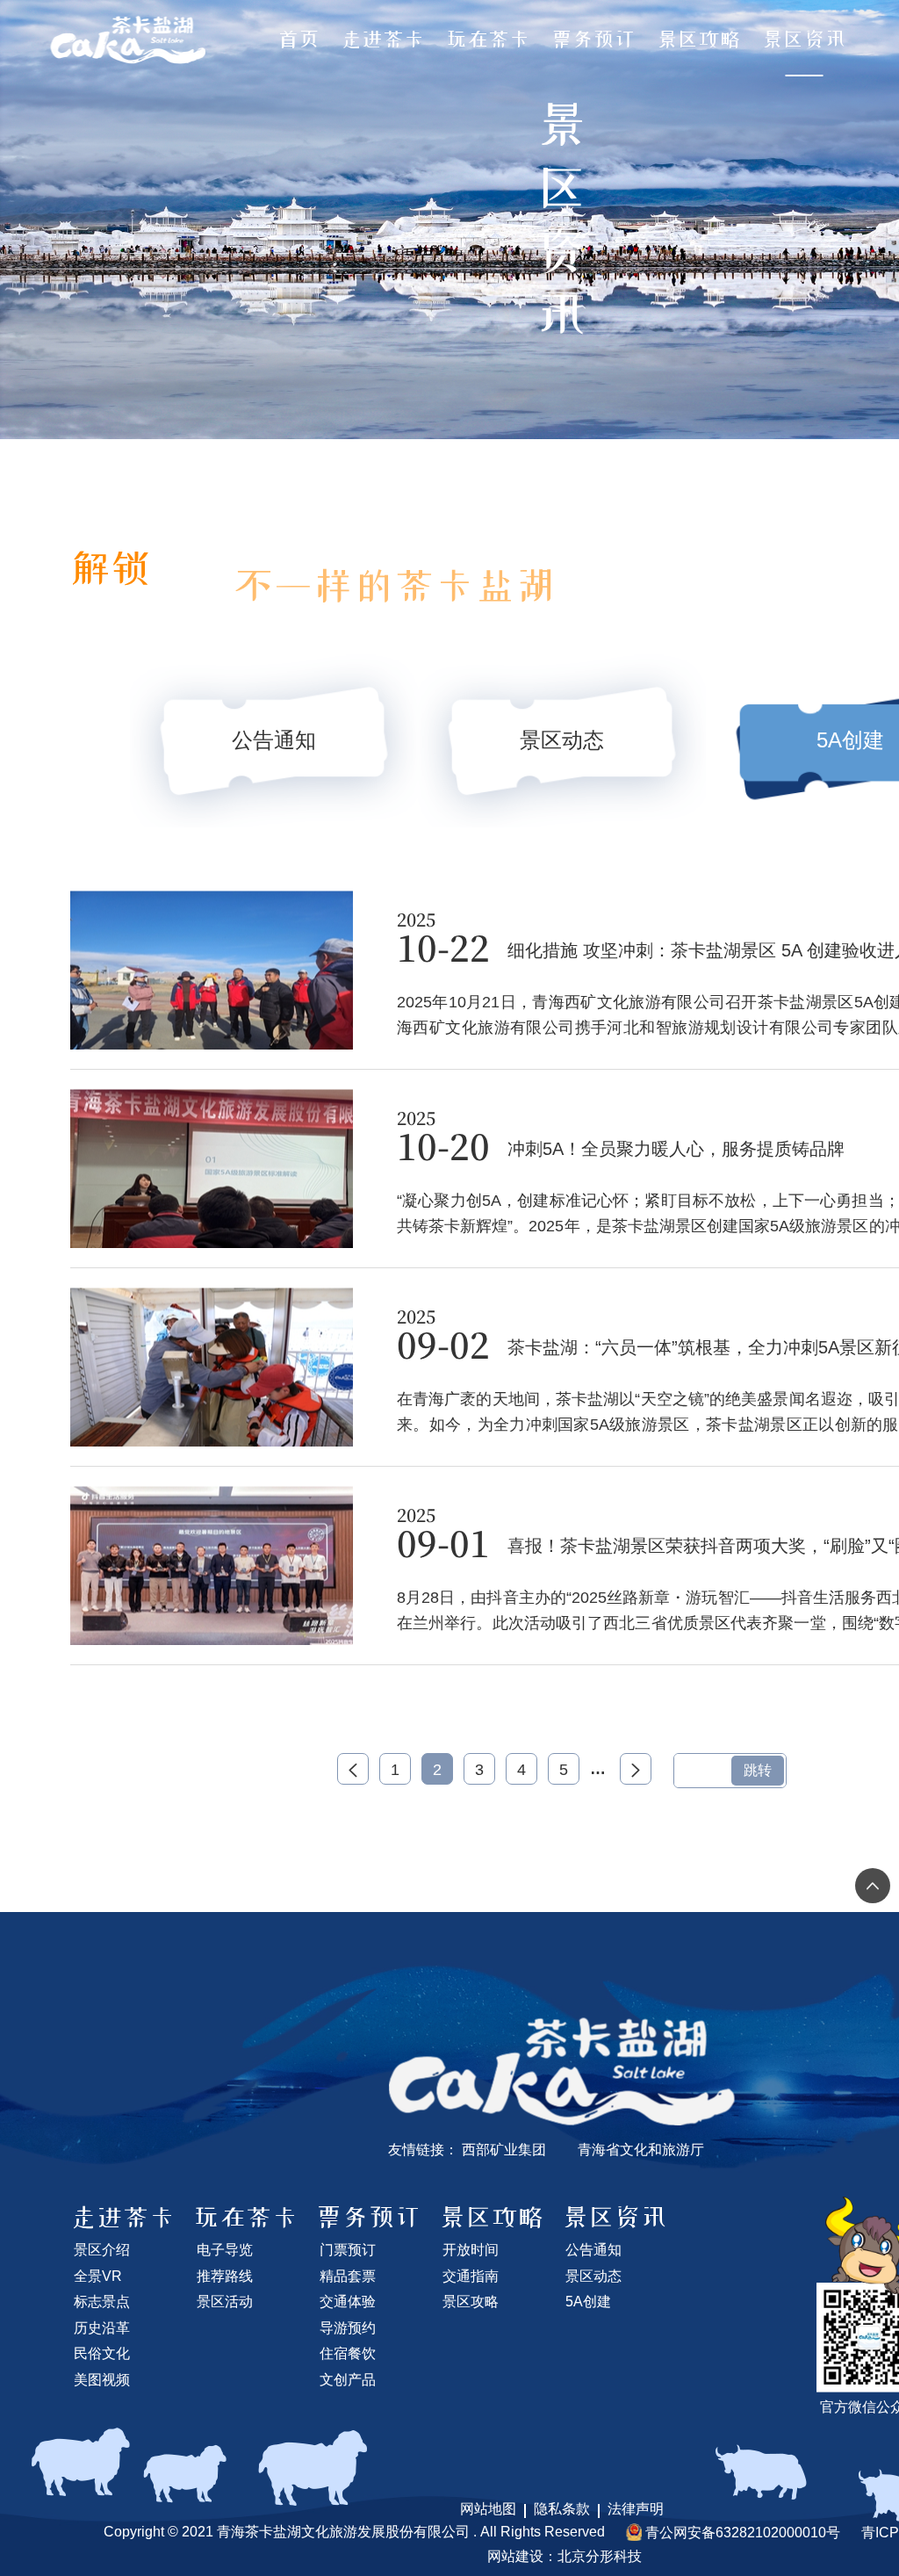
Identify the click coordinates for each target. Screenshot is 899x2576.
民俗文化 (102, 2353)
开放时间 (471, 2250)
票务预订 (593, 40)
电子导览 (225, 2250)
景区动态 (593, 2276)
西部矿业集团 (504, 2150)
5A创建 (588, 2302)
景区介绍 (102, 2250)
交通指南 (471, 2276)
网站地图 (488, 2509)
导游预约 (348, 2328)
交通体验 (348, 2302)
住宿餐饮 (348, 2353)
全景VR (98, 2276)
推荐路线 (225, 2276)
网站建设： (522, 2556)
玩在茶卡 (488, 40)
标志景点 (102, 2302)
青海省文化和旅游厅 (641, 2150)
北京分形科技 (600, 2556)
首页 (298, 40)
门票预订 (348, 2250)
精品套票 (348, 2276)
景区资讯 (804, 40)
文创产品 (348, 2380)
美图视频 (102, 2380)
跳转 (758, 1770)
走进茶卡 (383, 40)
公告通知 (593, 2250)
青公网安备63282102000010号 (743, 2533)
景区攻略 (699, 40)
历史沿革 (102, 2328)
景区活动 (225, 2302)
